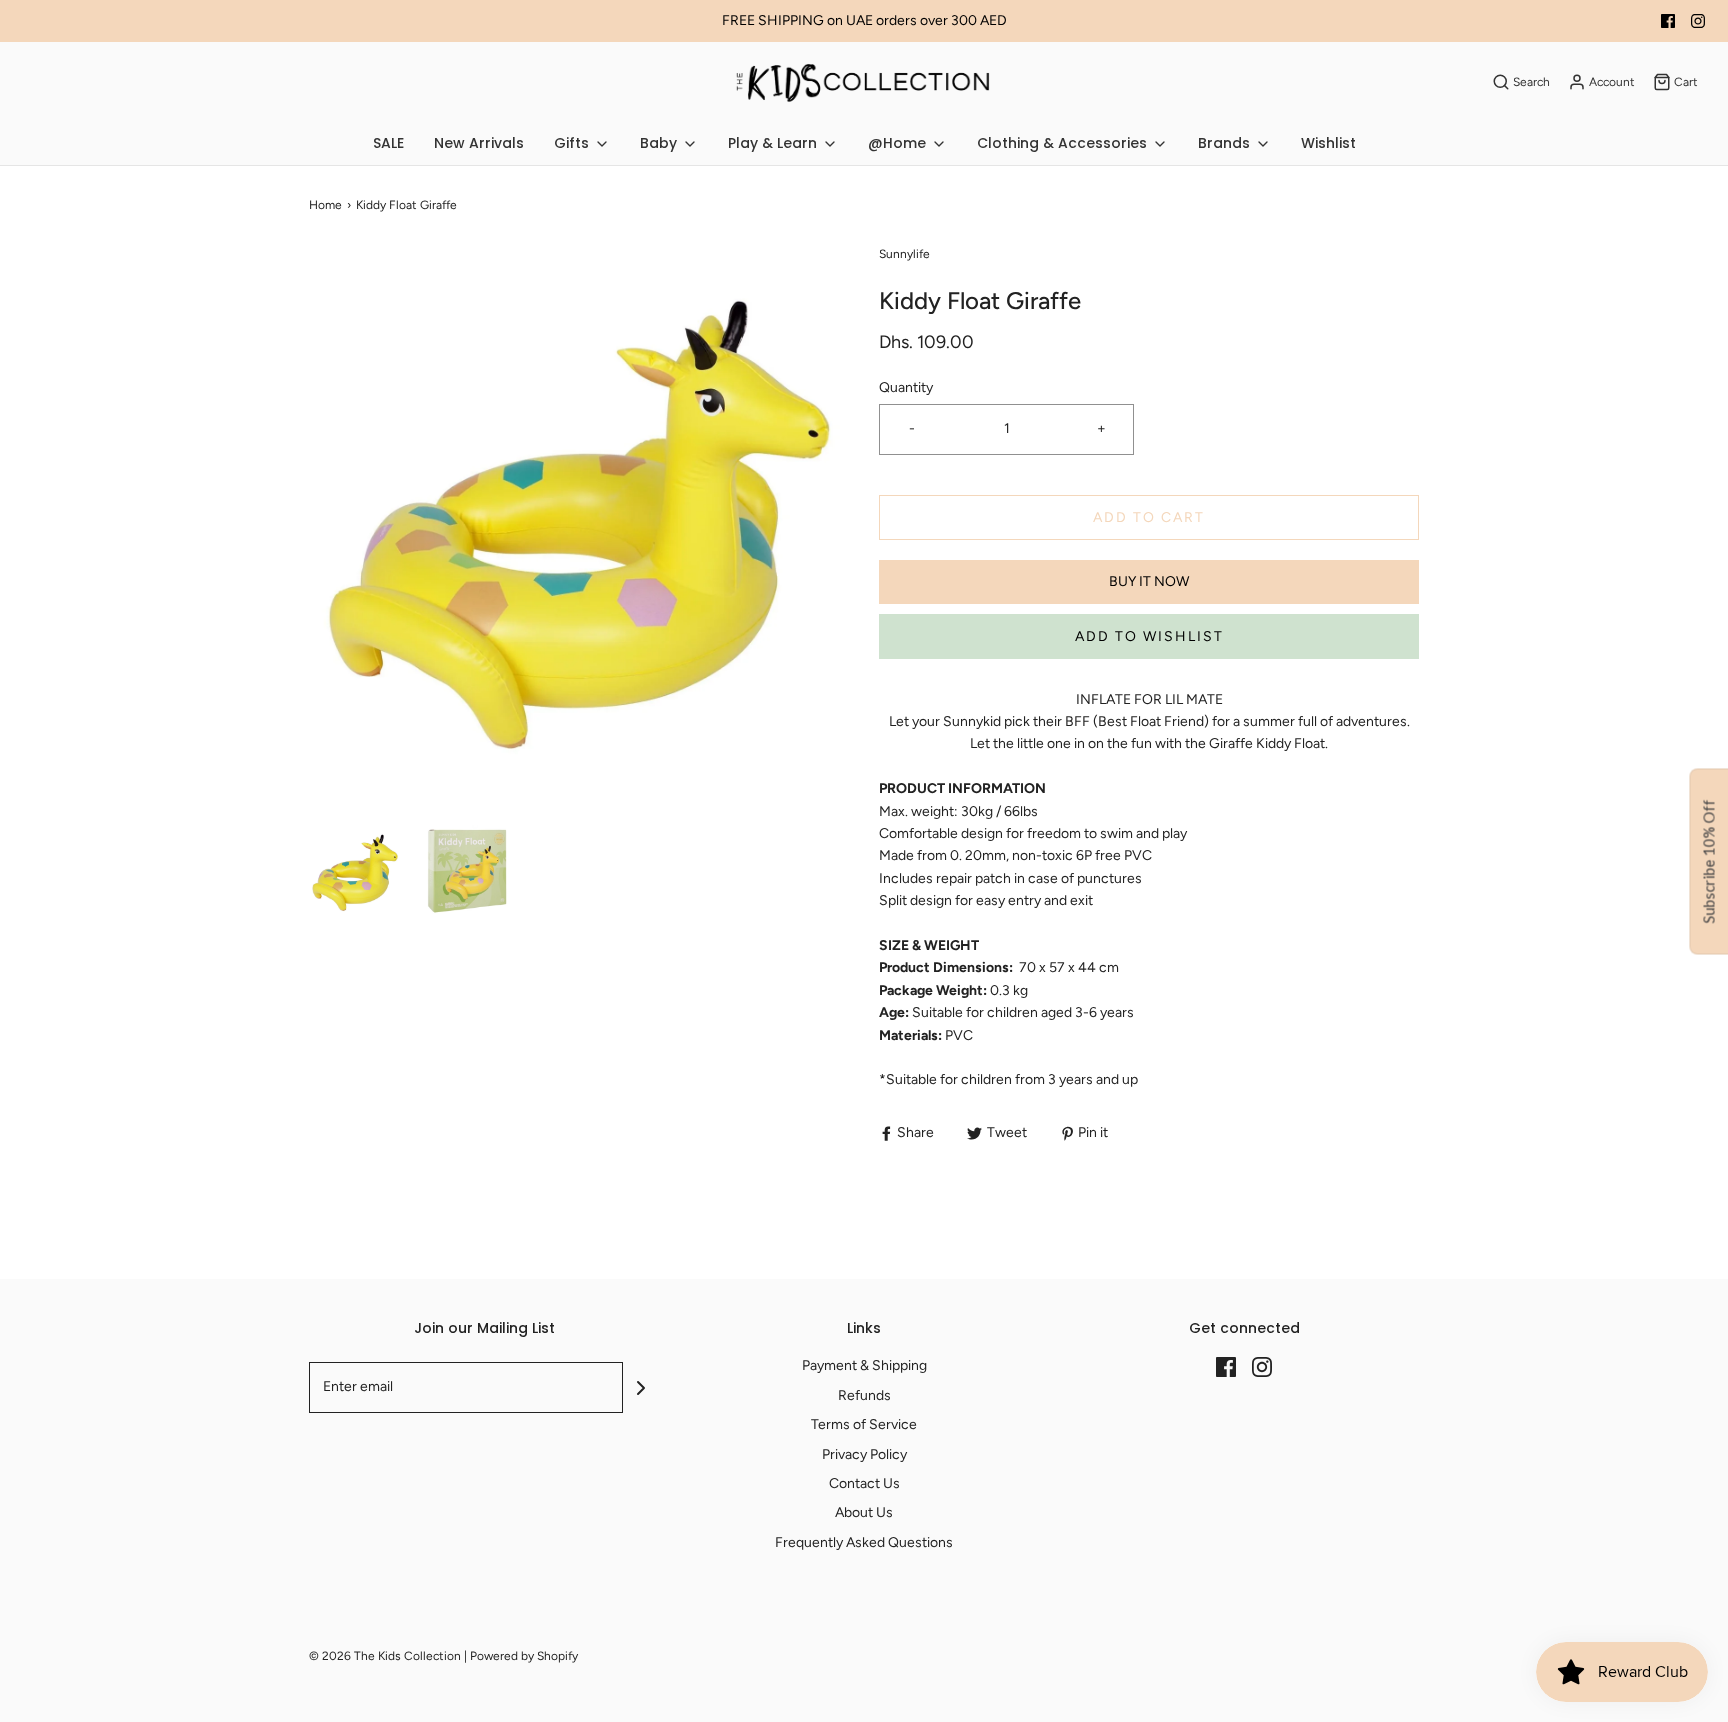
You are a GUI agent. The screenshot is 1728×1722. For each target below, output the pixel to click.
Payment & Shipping (864, 1365)
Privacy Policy (864, 1454)
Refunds (864, 1395)
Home (325, 205)
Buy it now (1149, 581)
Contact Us (864, 1483)
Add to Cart (1149, 517)
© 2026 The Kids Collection (385, 1656)
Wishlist (1328, 143)
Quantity (906, 387)
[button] (355, 871)
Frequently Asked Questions (864, 1542)
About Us (864, 1512)
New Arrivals (479, 143)
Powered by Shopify (524, 1656)
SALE (388, 143)
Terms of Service (864, 1424)
